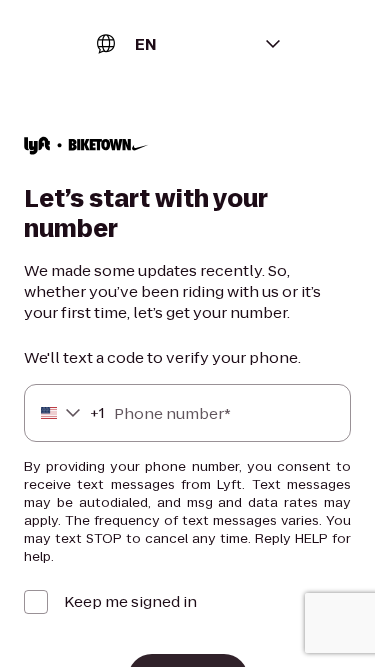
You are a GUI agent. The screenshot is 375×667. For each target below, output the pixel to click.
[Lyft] (86, 148)
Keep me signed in (130, 601)
